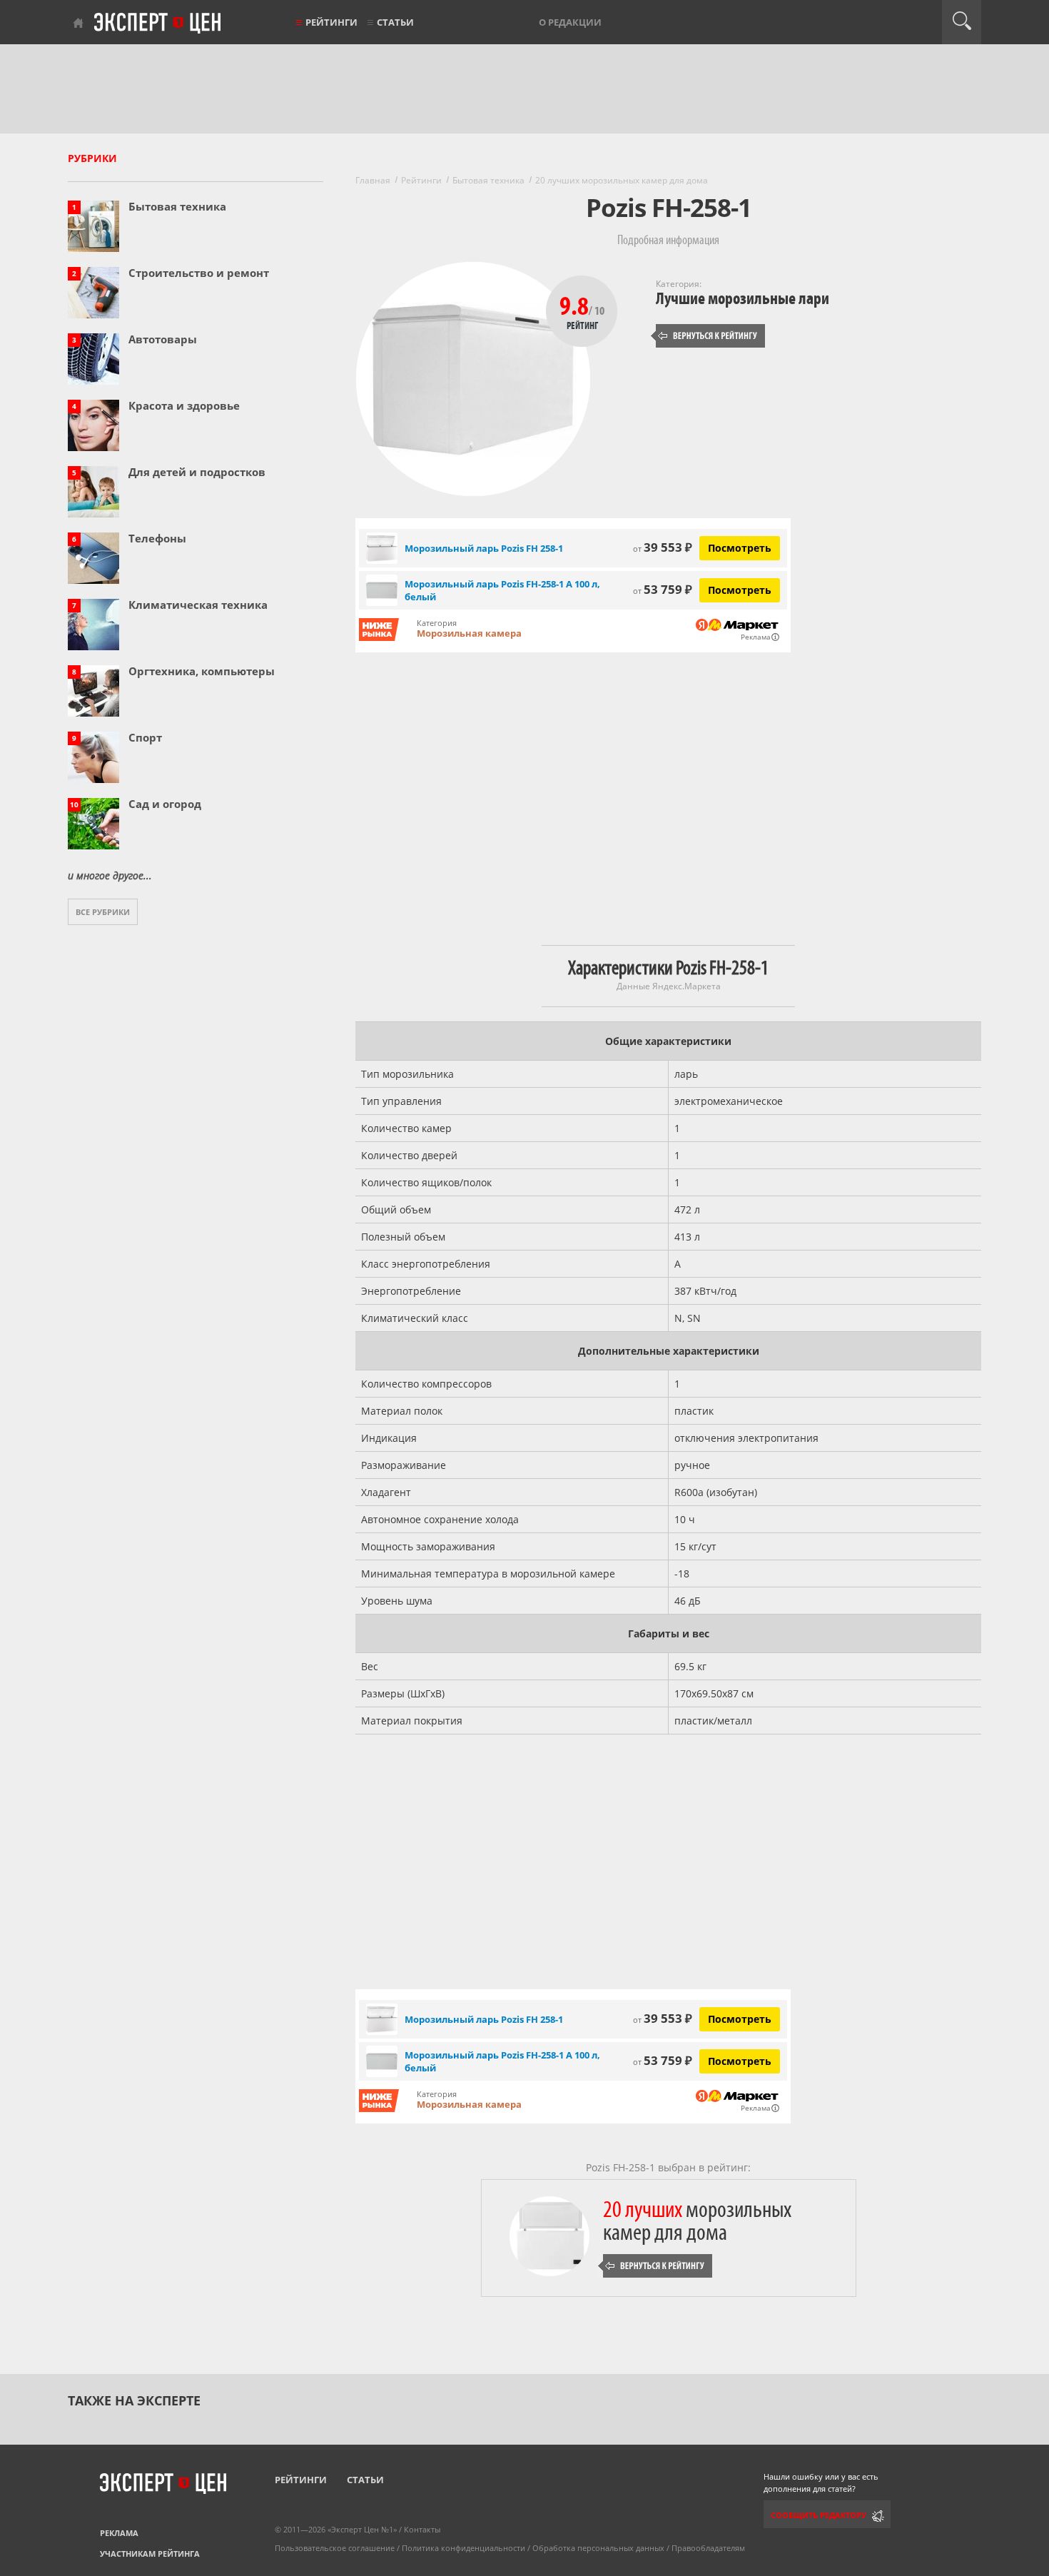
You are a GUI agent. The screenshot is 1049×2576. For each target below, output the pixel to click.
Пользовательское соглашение (335, 2548)
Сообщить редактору (819, 2515)
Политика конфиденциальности (463, 2548)
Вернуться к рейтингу (708, 336)
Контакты (422, 2529)
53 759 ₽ (663, 589)
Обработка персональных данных (598, 2548)
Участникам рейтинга (150, 2554)
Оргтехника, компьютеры (202, 671)
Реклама (119, 2533)
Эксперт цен (158, 24)
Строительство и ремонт (199, 273)
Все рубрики (103, 912)
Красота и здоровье (184, 405)
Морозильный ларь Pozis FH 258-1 (484, 548)
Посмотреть (740, 548)
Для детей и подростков (197, 472)
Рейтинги (331, 22)
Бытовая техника (177, 206)
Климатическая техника (198, 605)
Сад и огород (165, 804)
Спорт (145, 737)
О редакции (570, 22)
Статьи (395, 22)
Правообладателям (708, 2548)
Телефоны (157, 538)
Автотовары (163, 339)
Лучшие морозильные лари (743, 299)
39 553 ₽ (663, 547)
